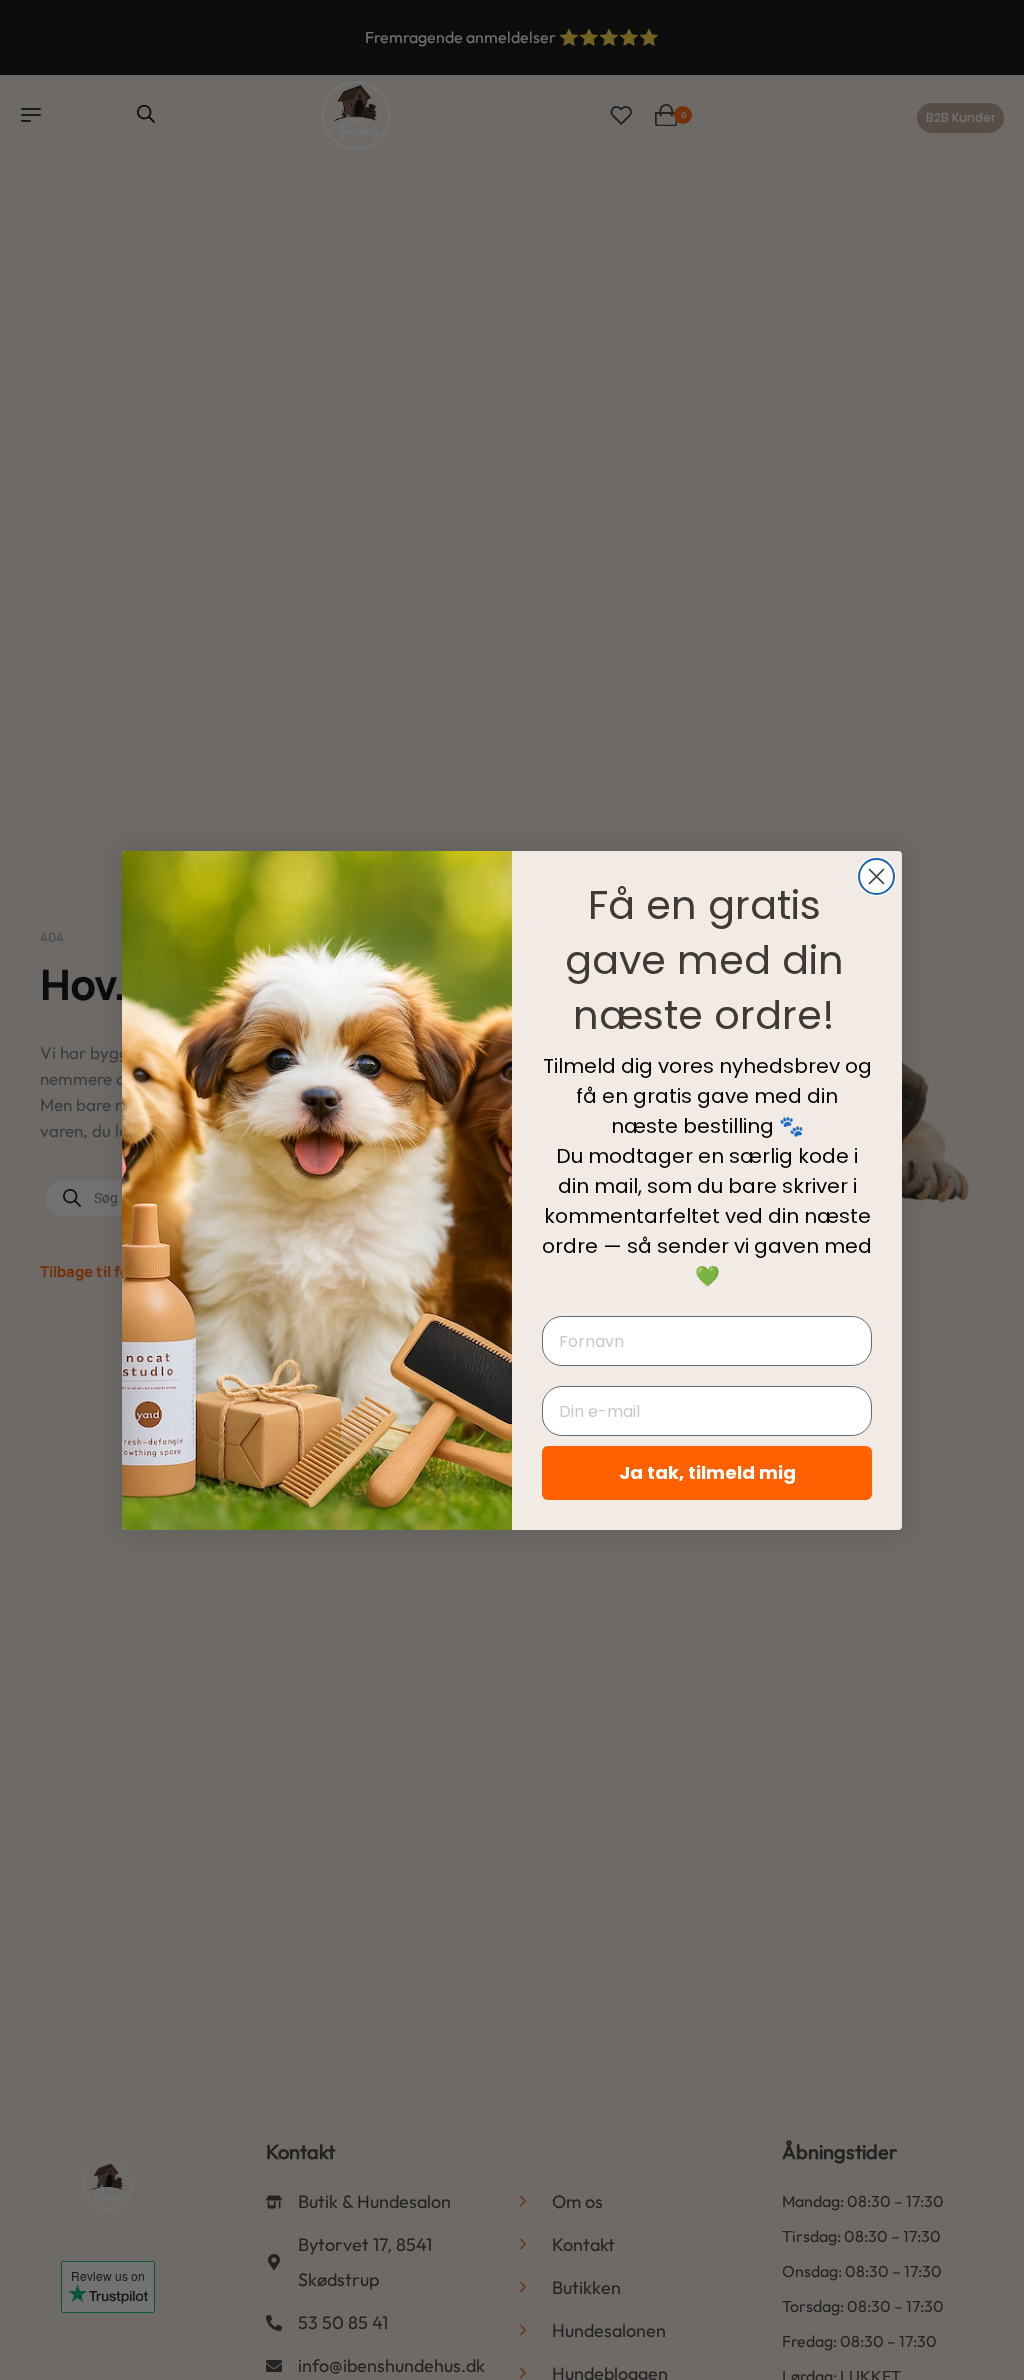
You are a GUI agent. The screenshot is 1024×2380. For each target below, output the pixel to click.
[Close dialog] (876, 876)
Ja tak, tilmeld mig (707, 1472)
